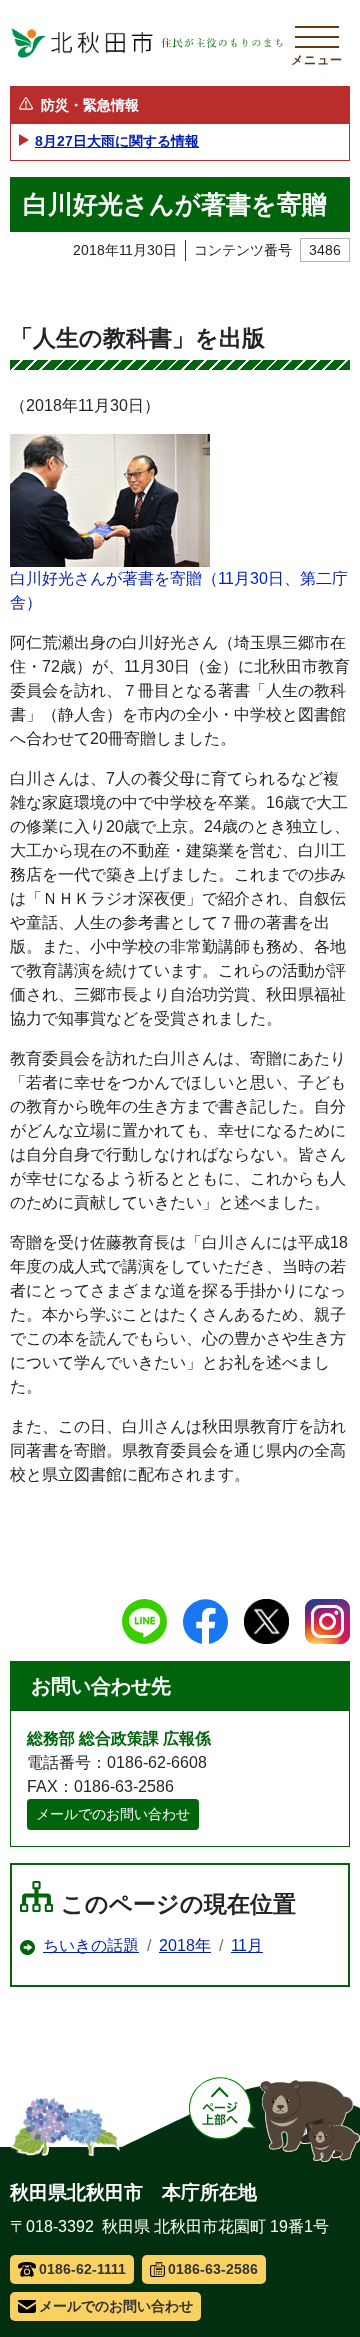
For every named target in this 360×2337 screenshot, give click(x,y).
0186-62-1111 (82, 2269)
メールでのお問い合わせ (113, 1814)
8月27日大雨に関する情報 (117, 141)
